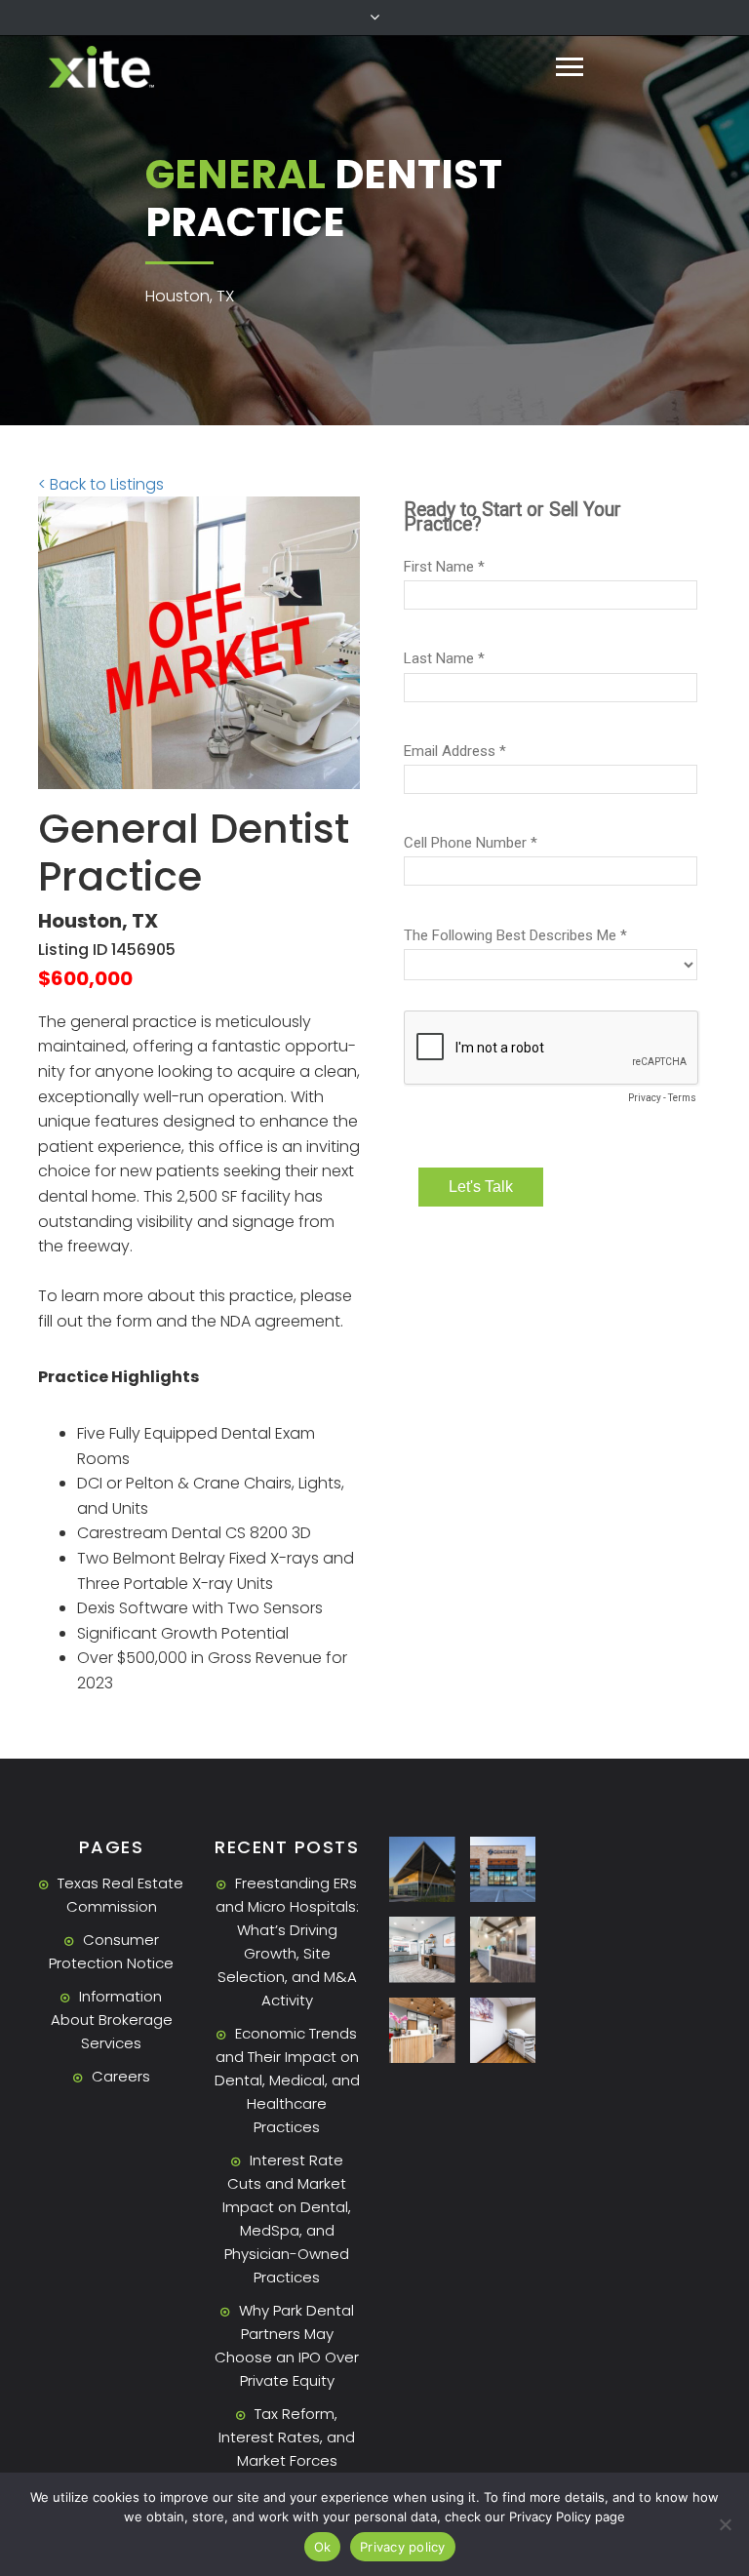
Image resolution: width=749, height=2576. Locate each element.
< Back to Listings (101, 484)
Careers (121, 2076)
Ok (323, 2547)
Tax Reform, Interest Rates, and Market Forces (287, 2437)
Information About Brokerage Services (112, 2020)
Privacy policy (403, 2547)
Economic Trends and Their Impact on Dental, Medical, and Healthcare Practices (287, 2080)
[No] (725, 2524)
